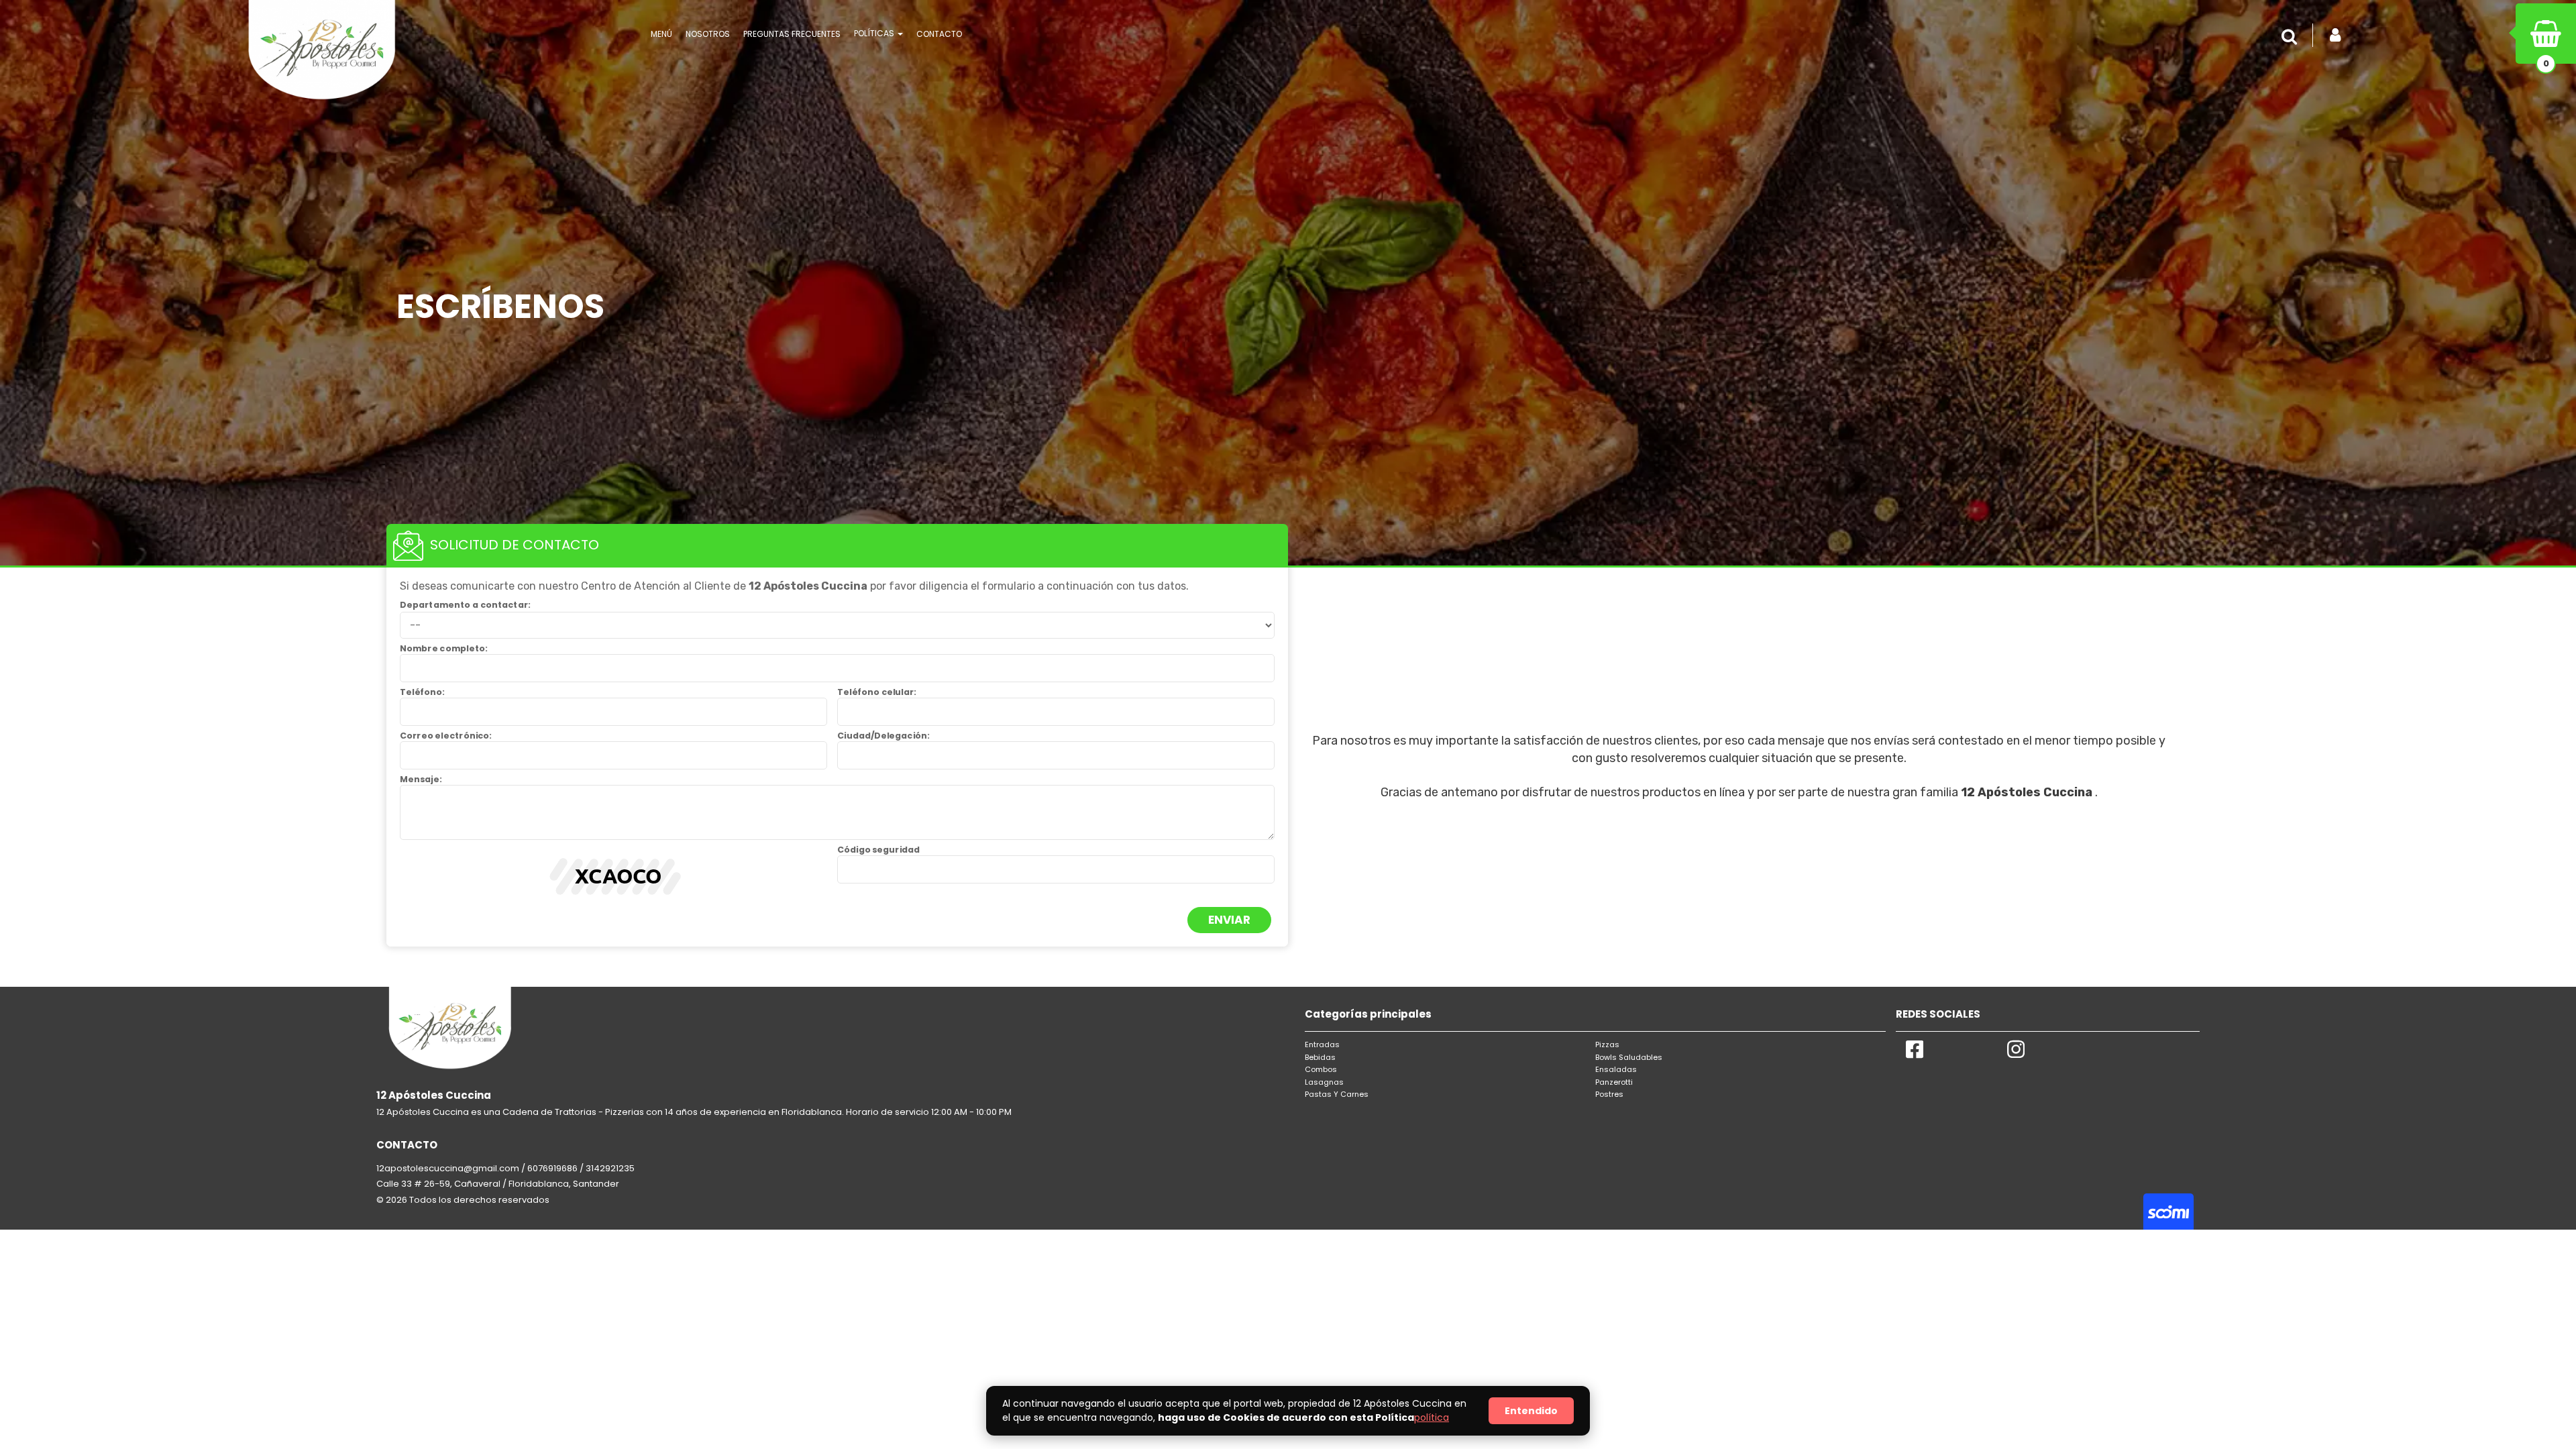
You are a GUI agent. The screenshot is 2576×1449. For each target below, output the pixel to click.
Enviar (1229, 920)
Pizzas (1607, 1044)
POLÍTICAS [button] (875, 33)
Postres (1609, 1094)
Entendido (1531, 1411)
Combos (1321, 1069)
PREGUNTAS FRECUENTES (792, 34)
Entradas (1322, 1044)
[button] (2292, 37)
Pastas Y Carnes (1337, 1094)
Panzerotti (1614, 1082)
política (1432, 1417)
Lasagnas (1324, 1082)
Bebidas (1320, 1057)
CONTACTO (939, 34)
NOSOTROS (708, 34)
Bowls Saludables (1629, 1057)
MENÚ (661, 34)
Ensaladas (1616, 1069)
